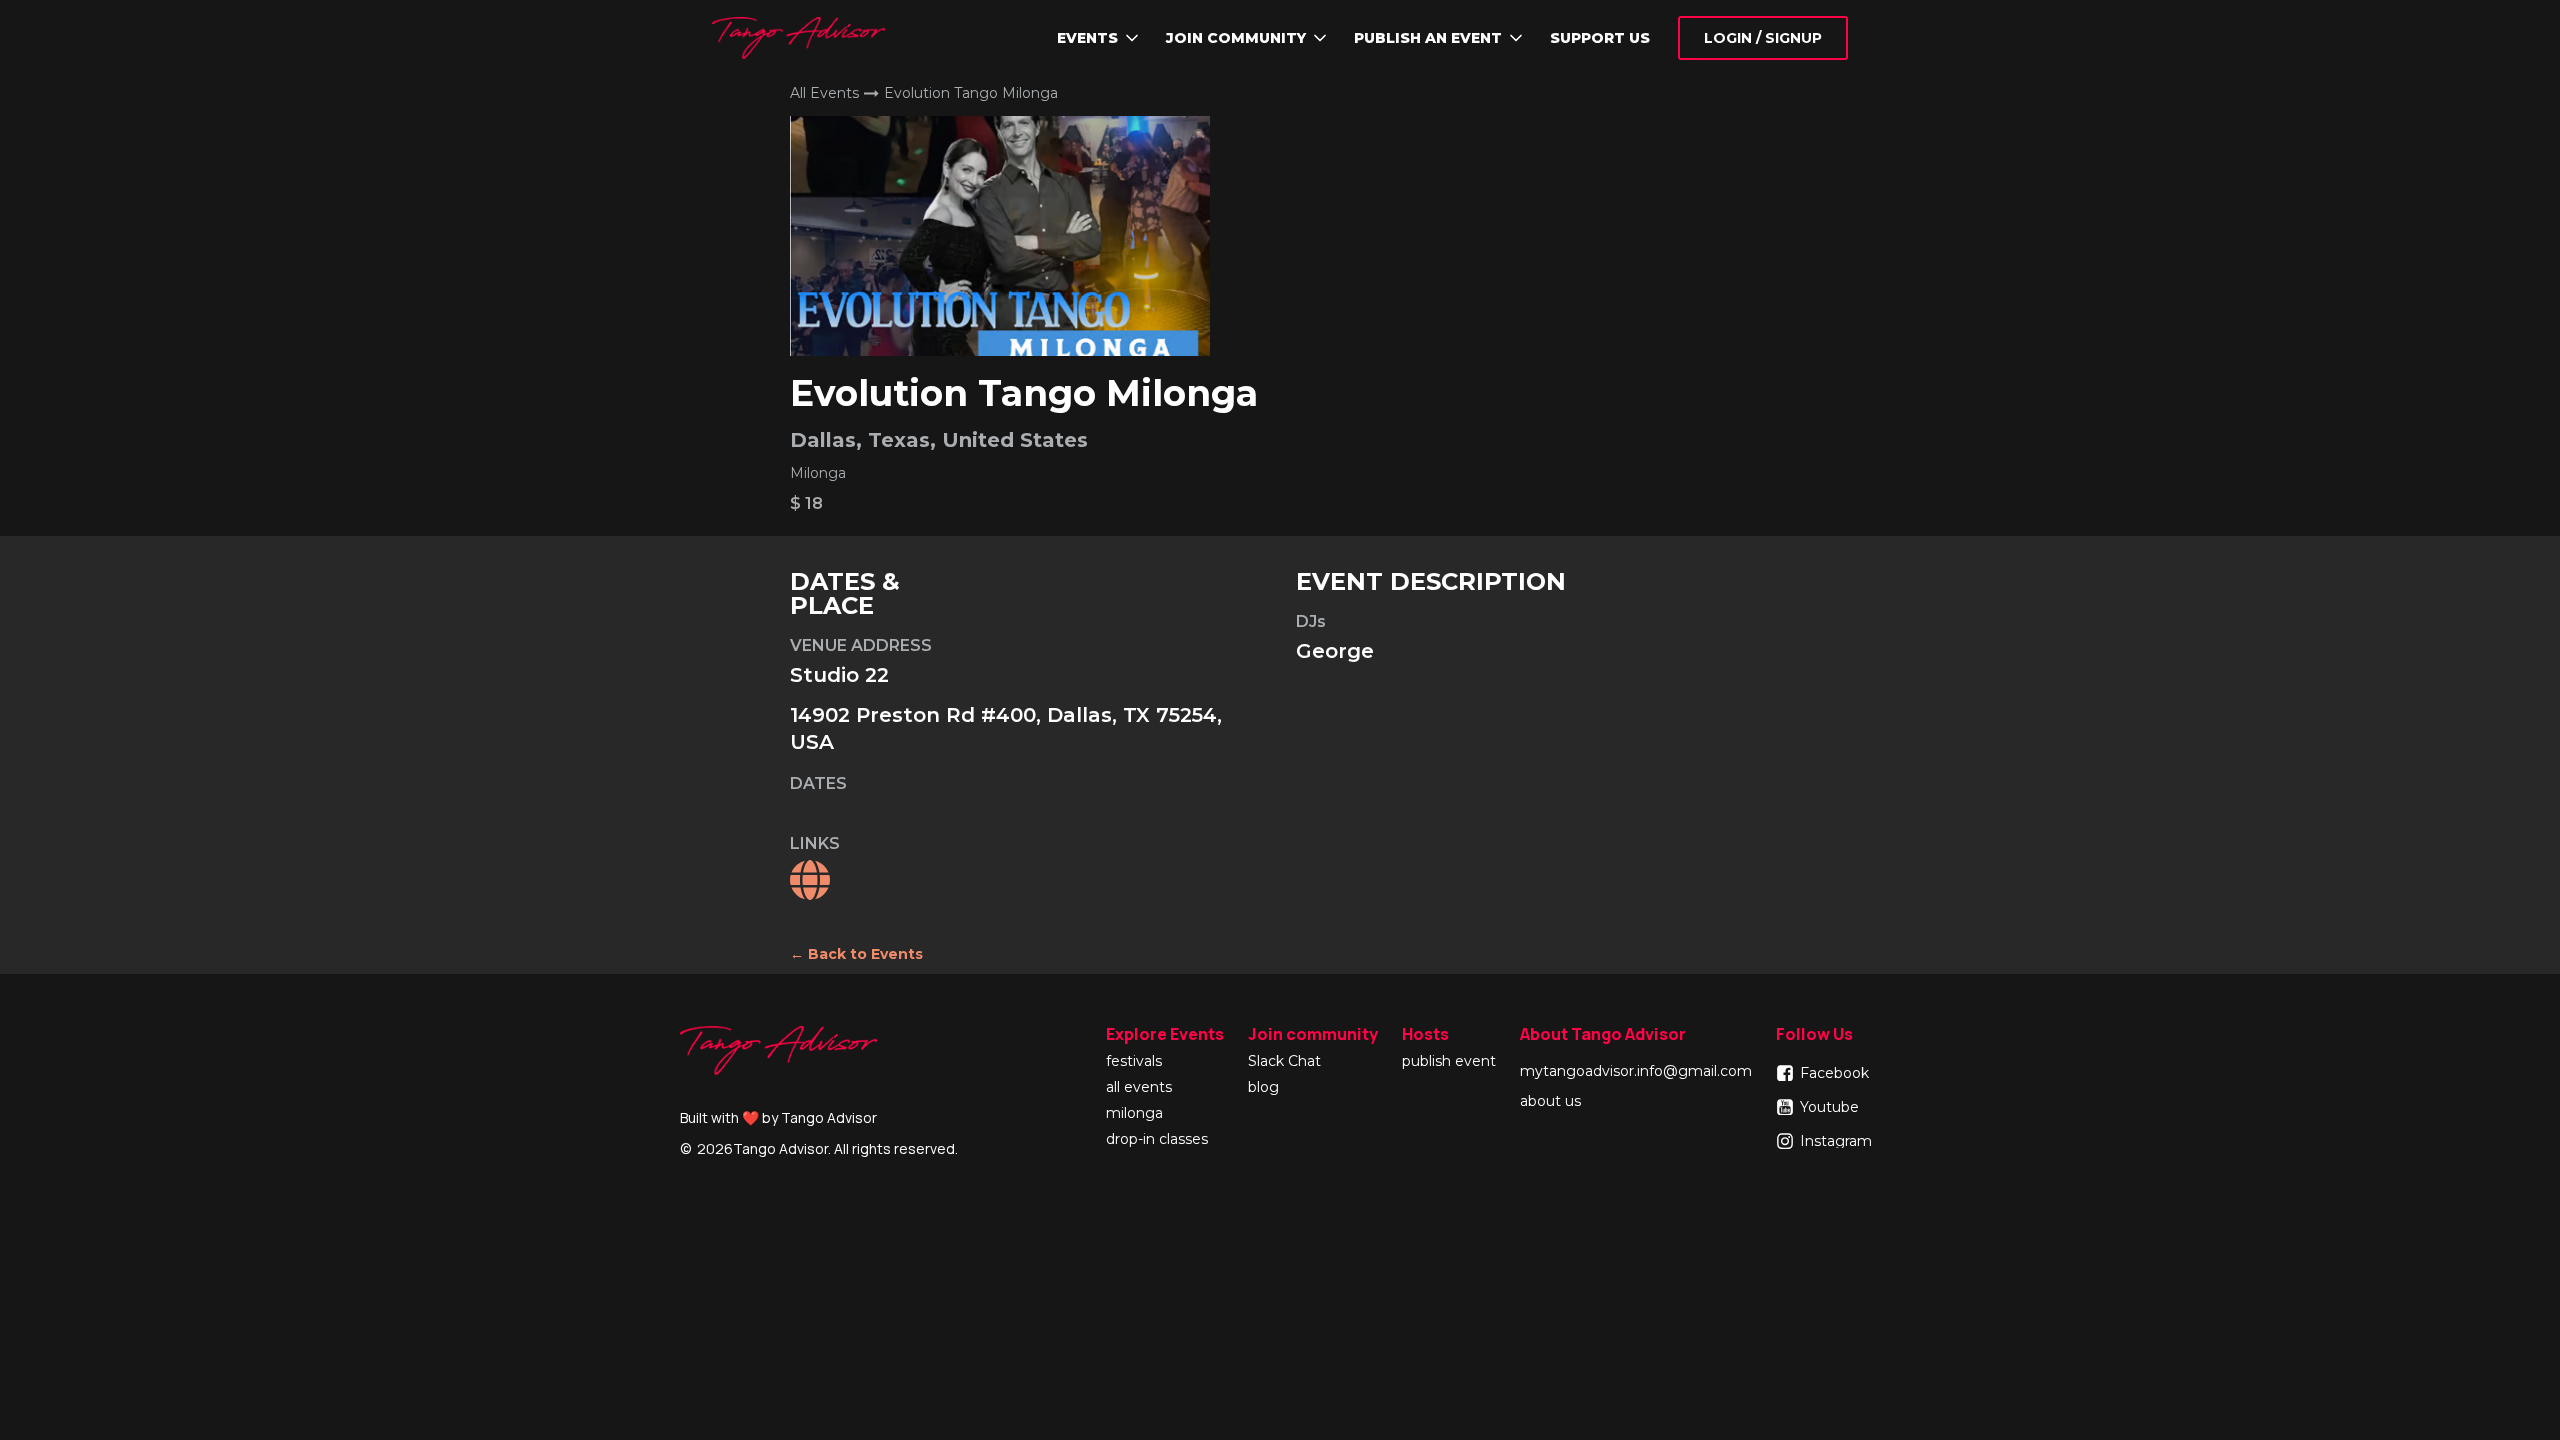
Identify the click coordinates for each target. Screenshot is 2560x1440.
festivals (1134, 1062)
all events (1139, 1088)
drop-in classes (1157, 1140)
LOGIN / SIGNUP (1763, 38)
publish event (1449, 1062)
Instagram (1836, 1141)
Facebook (1834, 1073)
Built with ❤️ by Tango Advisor (778, 1117)
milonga (1134, 1114)
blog (1263, 1088)
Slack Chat (1284, 1062)
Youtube (1829, 1107)
